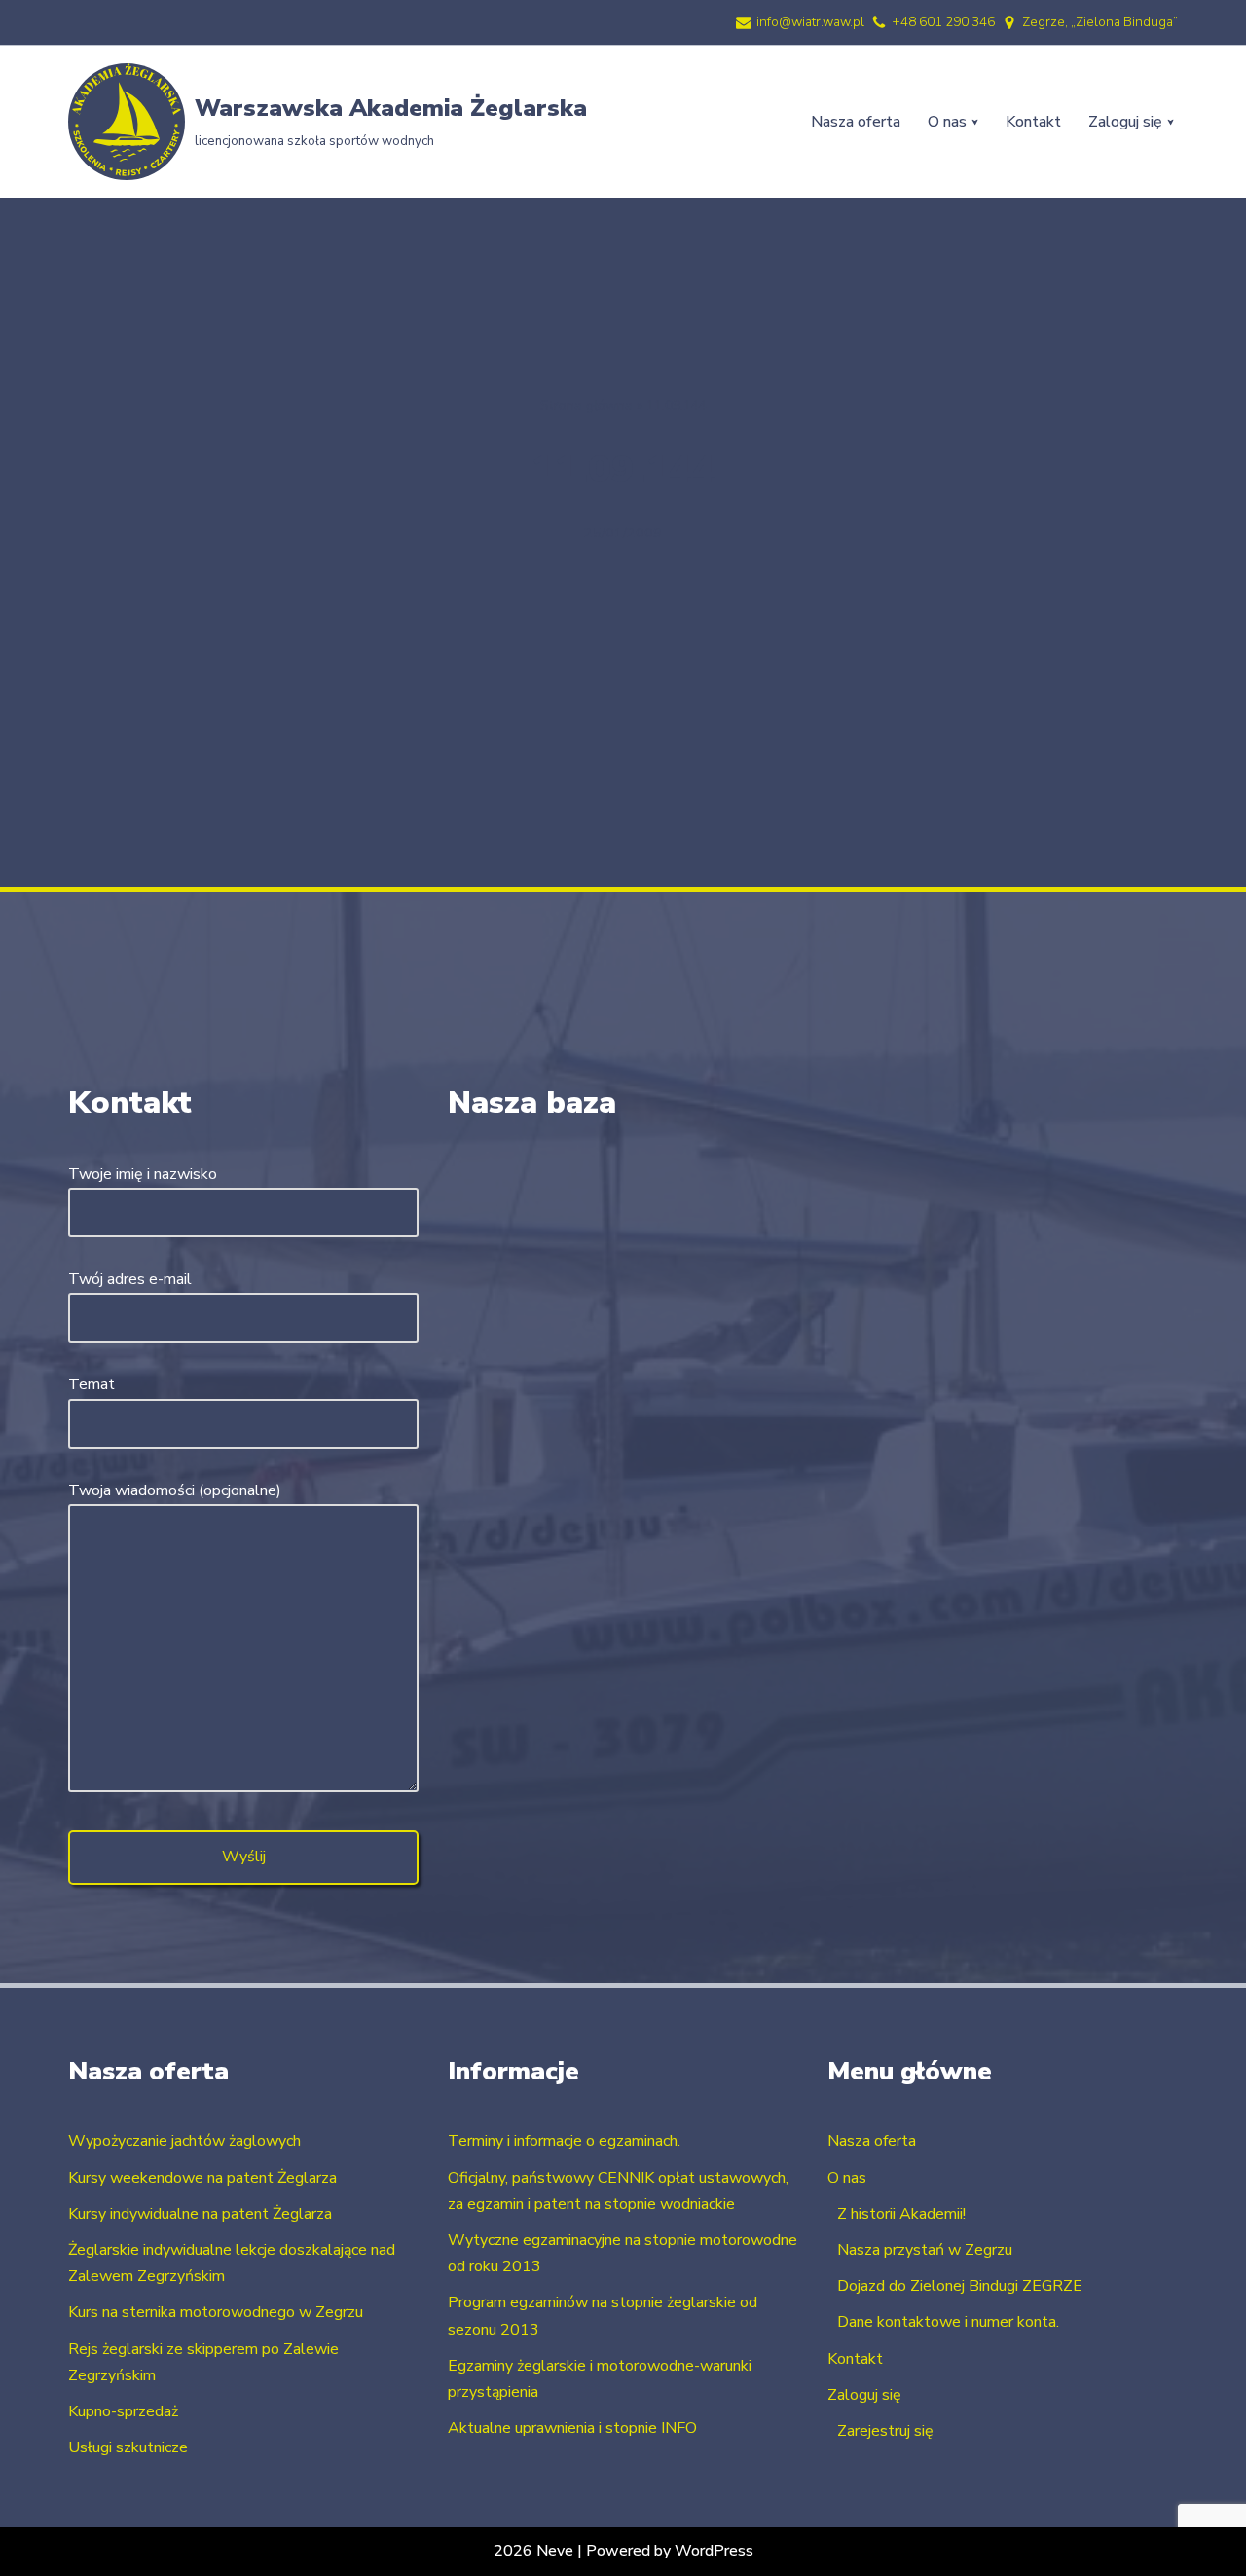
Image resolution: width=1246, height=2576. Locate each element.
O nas (847, 2178)
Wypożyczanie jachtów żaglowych (184, 2141)
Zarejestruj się (885, 2431)
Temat (92, 1384)
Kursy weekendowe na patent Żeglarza (202, 2178)
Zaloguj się (864, 2395)
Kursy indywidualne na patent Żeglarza (200, 2214)
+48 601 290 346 (943, 22)
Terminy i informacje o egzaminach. (564, 2141)
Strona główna (586, 405)
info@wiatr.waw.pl (810, 22)
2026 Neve (533, 2551)
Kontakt (1033, 122)
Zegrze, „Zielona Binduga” (1100, 22)
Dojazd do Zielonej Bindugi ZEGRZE (960, 2286)
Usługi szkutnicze (128, 2447)
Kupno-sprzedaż (123, 2411)
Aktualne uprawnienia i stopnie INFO (572, 2428)
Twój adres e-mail (130, 1279)
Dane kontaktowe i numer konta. (948, 2322)
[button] (975, 122)
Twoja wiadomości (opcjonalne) (175, 1490)
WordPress (714, 2551)
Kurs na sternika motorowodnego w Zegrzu (216, 2312)
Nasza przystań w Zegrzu (925, 2250)
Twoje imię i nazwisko (143, 1174)
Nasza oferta (856, 122)
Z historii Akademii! (901, 2214)
